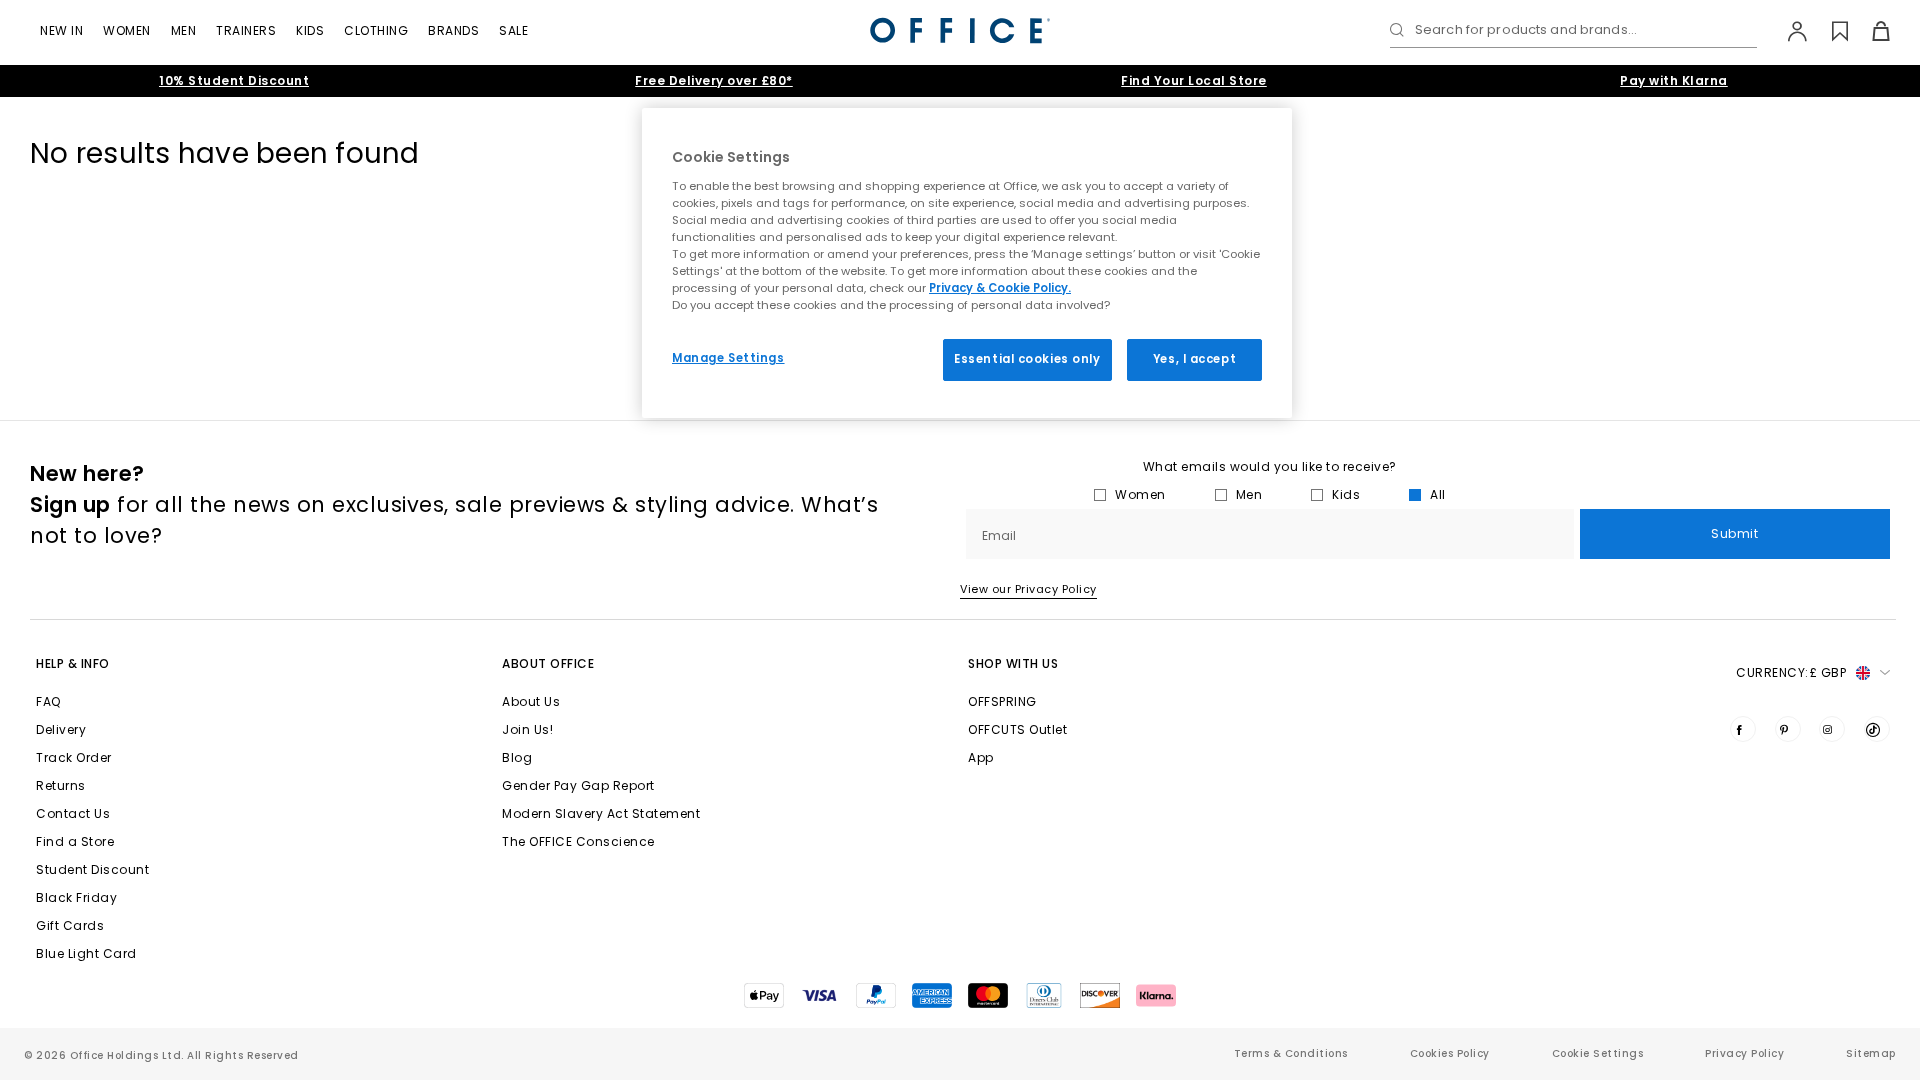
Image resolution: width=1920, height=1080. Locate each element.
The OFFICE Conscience (578, 841)
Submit (1734, 533)
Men (184, 30)
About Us (531, 701)
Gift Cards (70, 925)
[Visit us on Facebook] (1743, 729)
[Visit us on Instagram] (1832, 729)
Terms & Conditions (1291, 1053)
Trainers (246, 30)
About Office (548, 663)
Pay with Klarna (1674, 80)
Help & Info (73, 663)
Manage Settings (728, 358)
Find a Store (75, 841)
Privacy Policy (1744, 1053)
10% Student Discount (234, 80)
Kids (310, 30)
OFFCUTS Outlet (1017, 729)
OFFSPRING (1002, 701)
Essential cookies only (1027, 359)
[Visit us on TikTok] (1877, 729)
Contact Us (73, 813)
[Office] (960, 30)
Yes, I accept (1194, 359)
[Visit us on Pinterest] (1788, 729)
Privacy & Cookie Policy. (1000, 288)
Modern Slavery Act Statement (601, 813)
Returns (61, 785)
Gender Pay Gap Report (578, 785)
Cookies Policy (1450, 1053)
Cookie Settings (1598, 1053)
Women (127, 30)
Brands (453, 30)
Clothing (376, 30)
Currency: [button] (1791, 672)
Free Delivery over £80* (714, 80)
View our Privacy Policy (1028, 589)
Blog (517, 757)
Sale (513, 30)
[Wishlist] (1828, 31)
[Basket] (1869, 31)
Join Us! (527, 729)
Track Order (74, 757)
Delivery (61, 729)
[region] (967, 263)
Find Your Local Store (1194, 80)
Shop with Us (1013, 663)
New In (61, 30)
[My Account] (1787, 31)
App (981, 757)
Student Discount (92, 869)
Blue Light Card (86, 953)
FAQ (48, 701)
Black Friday (76, 897)
